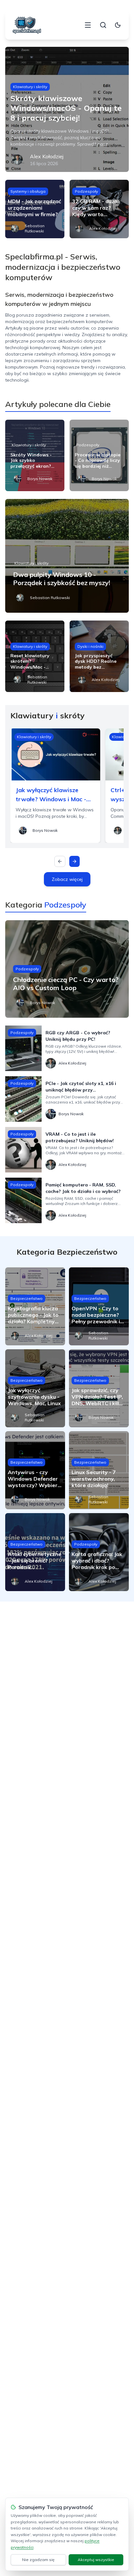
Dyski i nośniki (90, 646)
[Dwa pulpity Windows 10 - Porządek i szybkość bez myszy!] (67, 556)
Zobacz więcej (67, 879)
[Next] (74, 861)
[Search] (103, 25)
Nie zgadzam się (38, 2560)
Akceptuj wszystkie (96, 2560)
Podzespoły (86, 191)
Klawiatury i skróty (30, 87)
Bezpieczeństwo (27, 1298)
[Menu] (88, 25)
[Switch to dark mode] (118, 25)
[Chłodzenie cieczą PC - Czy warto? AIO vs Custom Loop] (67, 969)
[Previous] (60, 861)
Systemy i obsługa (28, 191)
